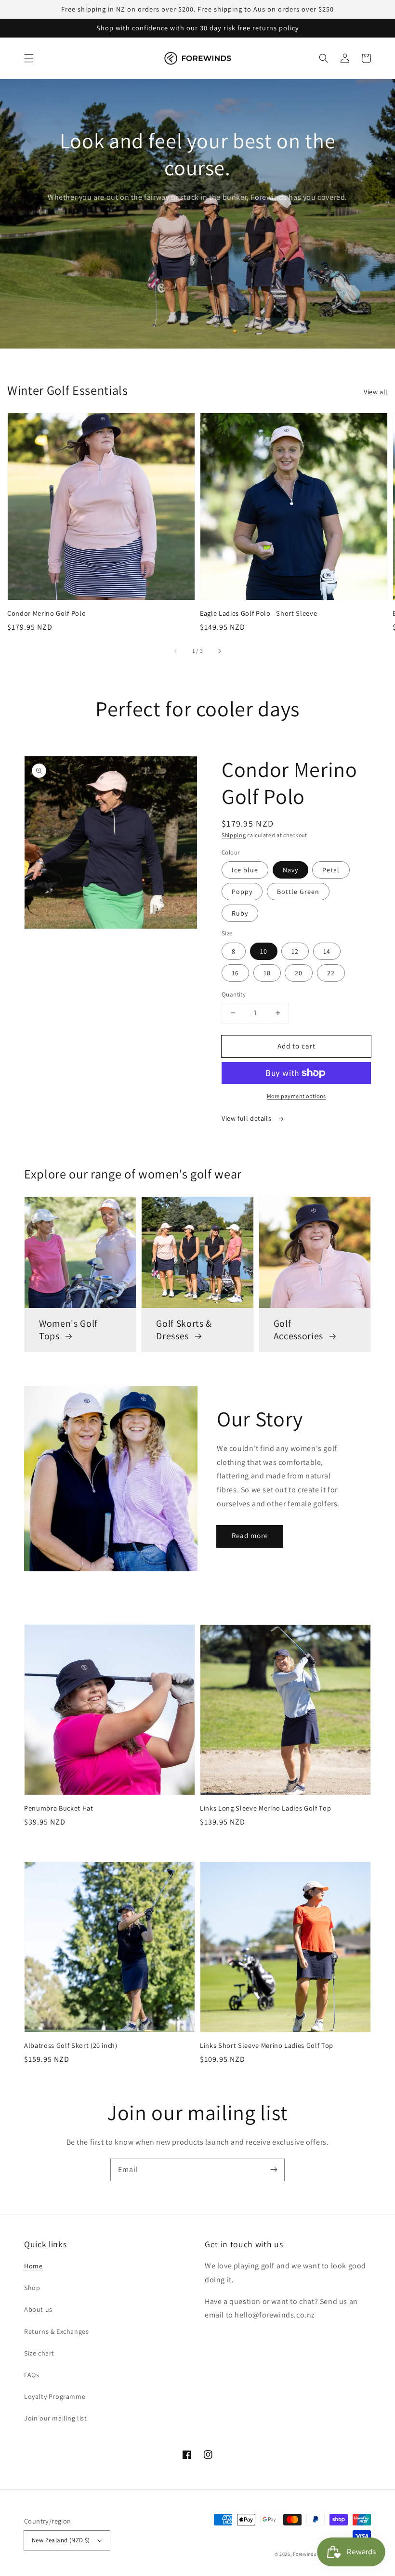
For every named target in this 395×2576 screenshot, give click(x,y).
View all (376, 392)
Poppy (242, 892)
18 (267, 973)
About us (38, 2309)
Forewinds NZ (308, 2554)
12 (295, 951)
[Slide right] (219, 651)
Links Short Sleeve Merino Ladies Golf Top (267, 2045)
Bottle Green (298, 892)
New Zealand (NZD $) (61, 2540)
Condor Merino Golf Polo (46, 613)
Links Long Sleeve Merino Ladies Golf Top (265, 1808)
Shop (32, 2288)
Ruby (240, 913)
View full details (247, 1118)
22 (331, 973)
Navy (290, 870)
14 (327, 951)
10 (264, 951)
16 (235, 973)
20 (299, 973)
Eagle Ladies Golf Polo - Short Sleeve (258, 613)
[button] (29, 58)
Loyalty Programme (55, 2396)
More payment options (296, 1096)
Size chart (39, 2353)
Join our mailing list (56, 2418)
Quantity (234, 994)
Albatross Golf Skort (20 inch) (71, 2045)
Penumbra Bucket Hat (59, 1808)
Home (33, 2266)
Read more (250, 1535)
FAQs (32, 2375)
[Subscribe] (274, 2170)
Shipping (234, 835)
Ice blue (245, 870)
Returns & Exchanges (56, 2331)
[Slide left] (176, 651)
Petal (331, 870)
